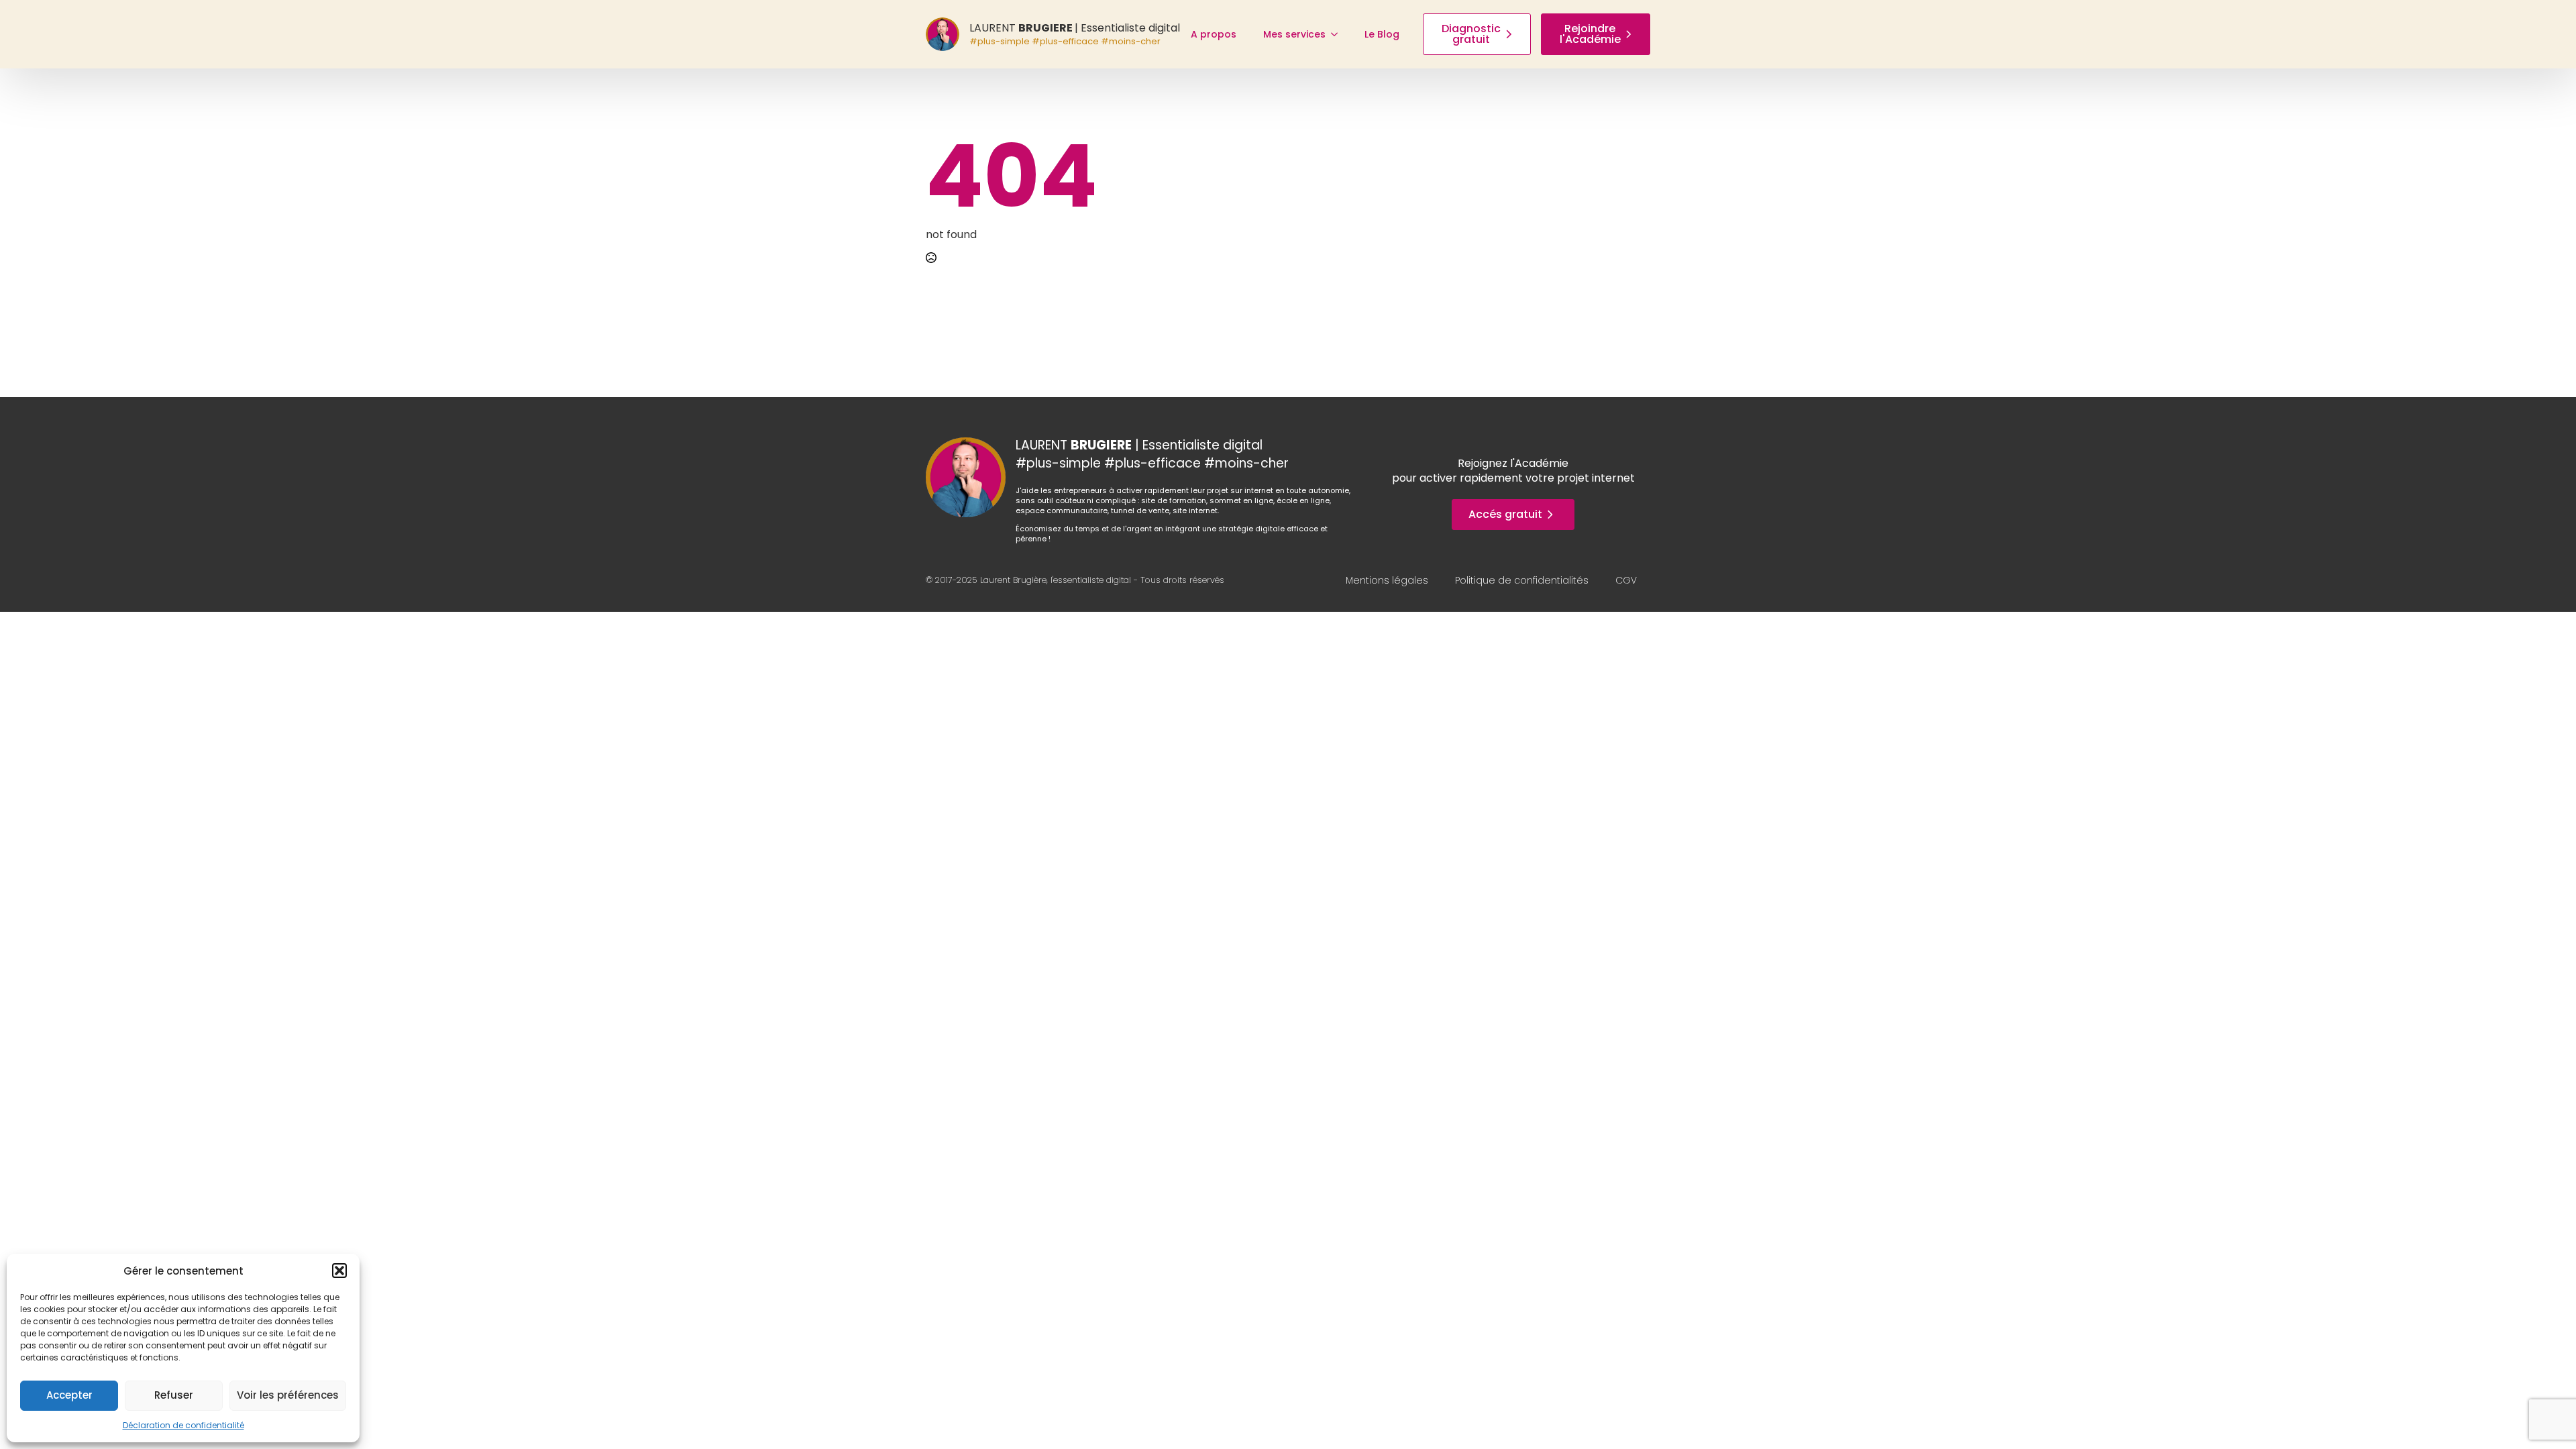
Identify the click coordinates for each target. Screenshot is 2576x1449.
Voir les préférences (288, 1395)
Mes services (1294, 34)
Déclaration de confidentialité (183, 1425)
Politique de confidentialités (1522, 580)
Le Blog (1382, 34)
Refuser (174, 1395)
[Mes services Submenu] (1338, 34)
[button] (339, 1271)
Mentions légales (1387, 580)
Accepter (69, 1395)
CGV (1626, 580)
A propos (1214, 34)
